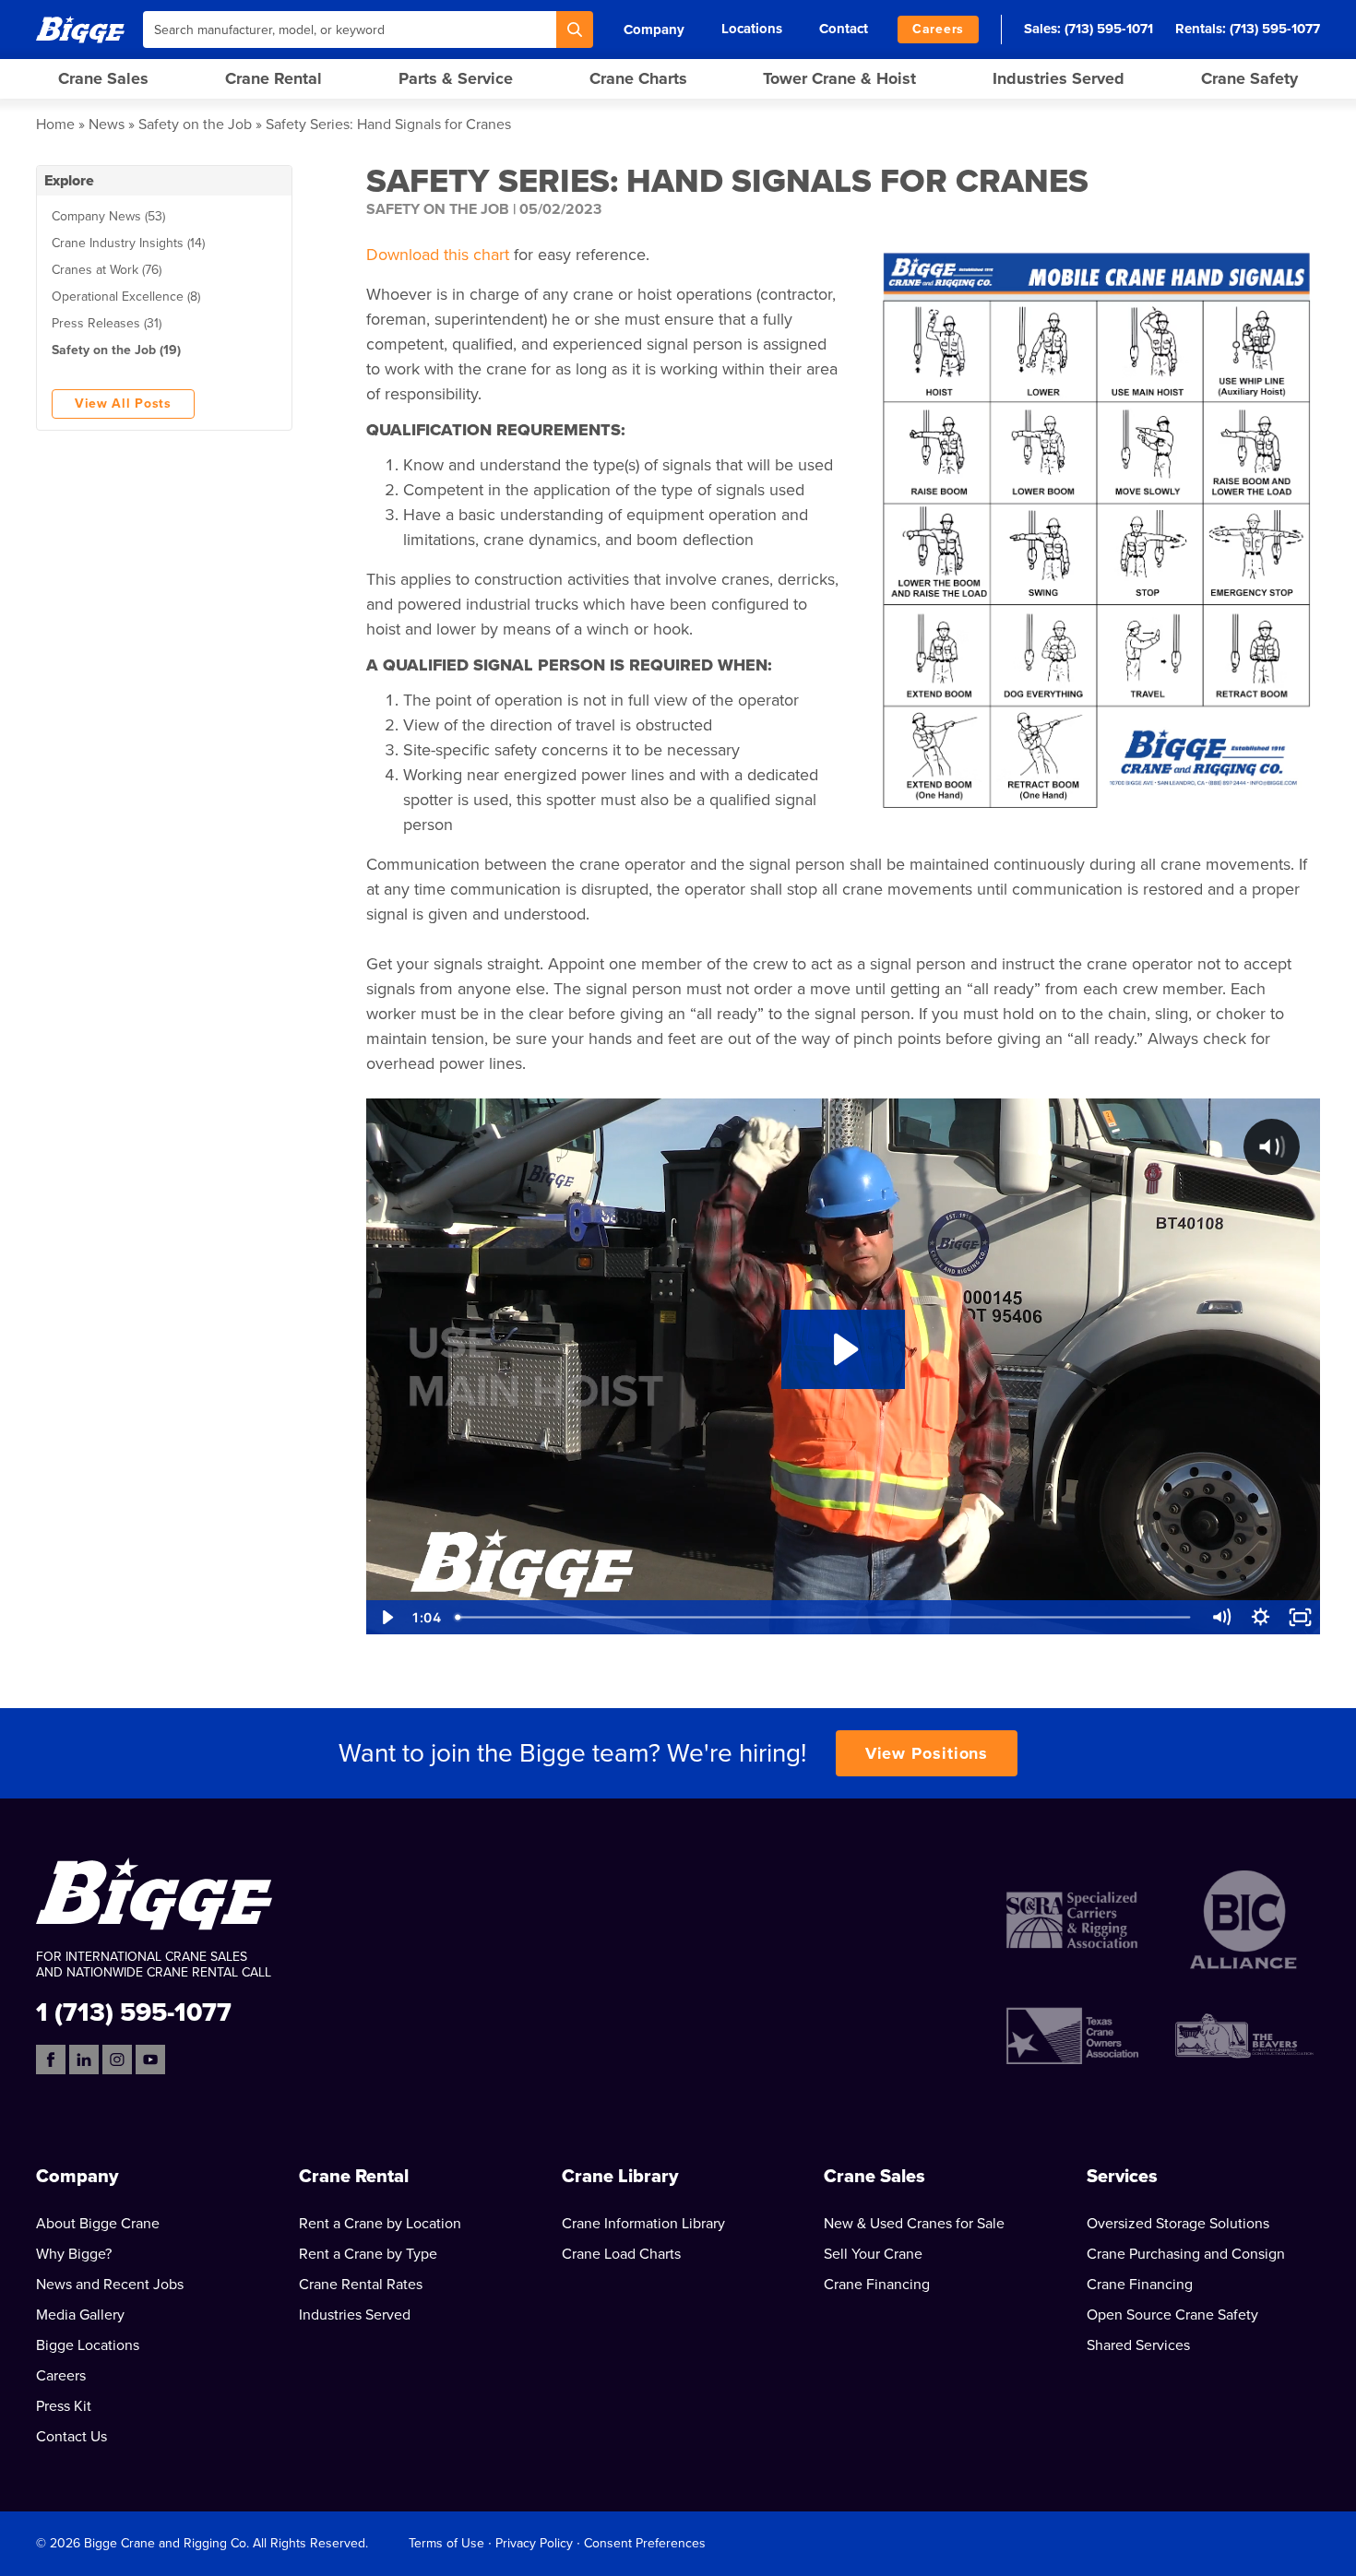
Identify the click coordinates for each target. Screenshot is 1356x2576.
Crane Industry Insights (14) (128, 243)
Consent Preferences (645, 2543)
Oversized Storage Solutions (1178, 2224)
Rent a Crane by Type (368, 2254)
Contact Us (71, 2437)
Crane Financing (877, 2285)
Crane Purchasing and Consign (1186, 2254)
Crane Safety (1249, 78)
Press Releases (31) (107, 323)
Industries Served (1059, 78)
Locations (752, 29)
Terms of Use (446, 2543)
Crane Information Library (643, 2224)
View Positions (927, 1753)
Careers (938, 29)
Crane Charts (638, 78)
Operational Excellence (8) (126, 297)
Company (654, 30)
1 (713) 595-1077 (134, 2011)
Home (55, 125)
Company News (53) (108, 216)
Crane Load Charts (621, 2254)
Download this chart (438, 255)
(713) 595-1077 (1275, 29)
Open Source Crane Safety (1172, 2315)
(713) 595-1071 (1109, 29)
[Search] (575, 30)
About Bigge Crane (98, 2224)
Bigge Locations (88, 2345)
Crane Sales (103, 78)
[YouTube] (150, 2060)
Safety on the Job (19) (116, 350)
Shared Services (1138, 2345)
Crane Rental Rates (361, 2285)
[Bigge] (80, 29)
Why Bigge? (74, 2254)
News (107, 125)
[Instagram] (117, 2060)
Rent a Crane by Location (380, 2224)
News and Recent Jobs (110, 2285)
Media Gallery (80, 2315)
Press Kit (64, 2406)
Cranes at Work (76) (107, 270)
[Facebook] (51, 2060)
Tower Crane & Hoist (839, 78)
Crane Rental (274, 78)
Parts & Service (456, 78)
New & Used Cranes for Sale (914, 2224)
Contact (844, 29)
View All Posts (123, 404)
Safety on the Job (195, 125)
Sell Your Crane (873, 2254)
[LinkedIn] (84, 2060)
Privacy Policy (534, 2543)
